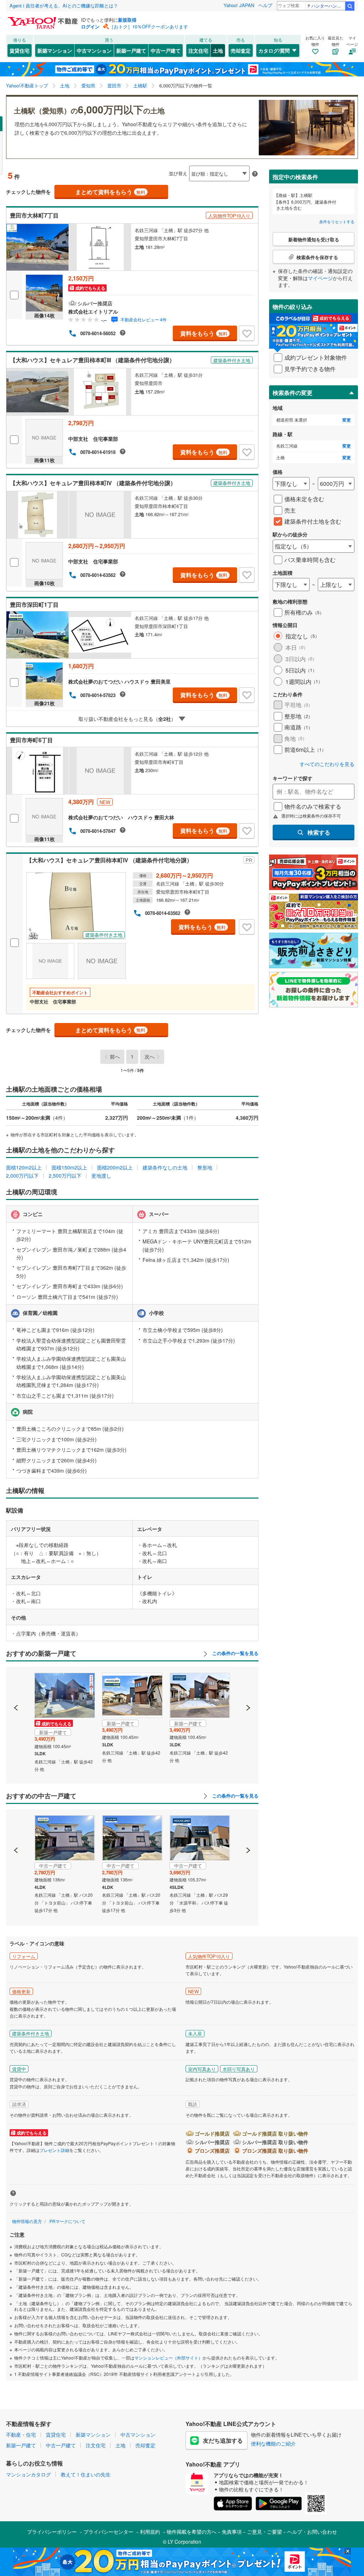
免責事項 (232, 2532)
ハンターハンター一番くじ (328, 6)
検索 (350, 6)
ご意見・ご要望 (264, 2532)
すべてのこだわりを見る (327, 764)
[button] (16, 1683)
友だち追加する (223, 2440)
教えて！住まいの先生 (86, 2474)
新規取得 (127, 20)
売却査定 (241, 50)
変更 (347, 420)
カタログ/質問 (274, 50)
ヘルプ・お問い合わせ (312, 2532)
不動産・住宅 (21, 2435)
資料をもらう (204, 333)
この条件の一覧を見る (235, 1653)
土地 (218, 50)
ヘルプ (265, 5)
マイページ (320, 278)
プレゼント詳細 (54, 2150)
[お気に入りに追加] (247, 333)
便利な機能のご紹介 (273, 2443)
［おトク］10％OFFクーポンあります (149, 26)
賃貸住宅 (20, 50)
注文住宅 (198, 50)
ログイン (90, 26)
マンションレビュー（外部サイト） (168, 2358)
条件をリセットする (337, 221)
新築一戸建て (131, 50)
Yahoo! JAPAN (239, 5)
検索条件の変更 (293, 393)
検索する (319, 832)
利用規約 (150, 2532)
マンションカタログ (28, 2474)
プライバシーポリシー (52, 2532)
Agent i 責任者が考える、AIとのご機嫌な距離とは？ (64, 6)
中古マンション (94, 50)
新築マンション (55, 50)
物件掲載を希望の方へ (192, 2532)
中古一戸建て (166, 50)
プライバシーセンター (108, 2532)
